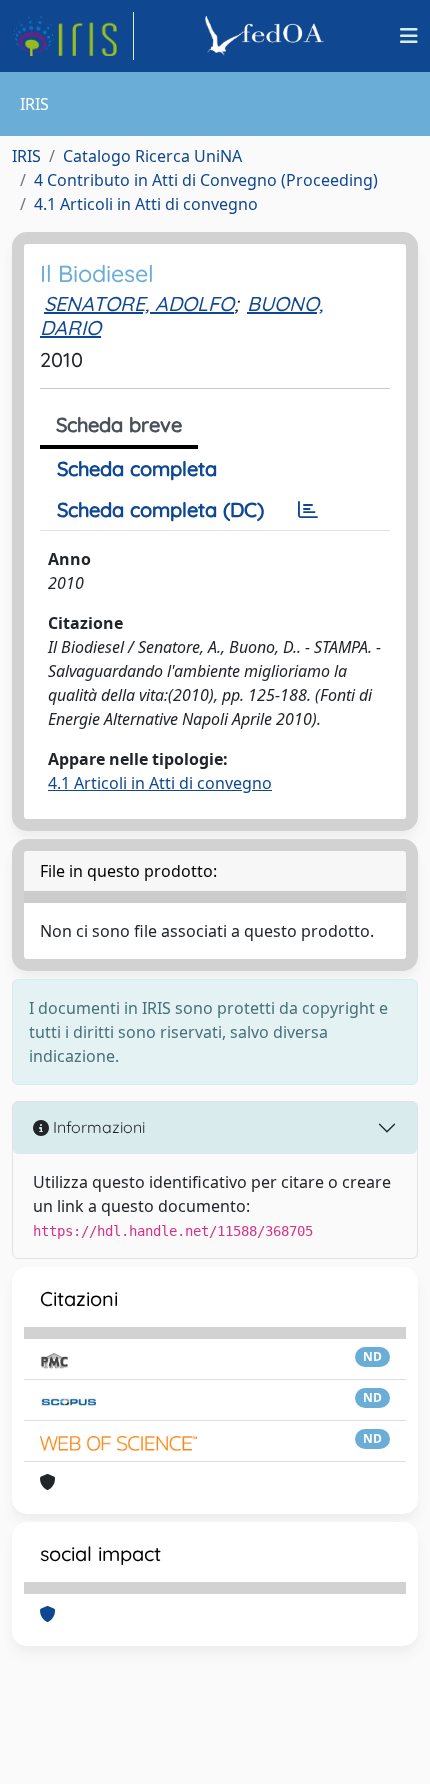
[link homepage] (73, 36)
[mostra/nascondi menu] (409, 36)
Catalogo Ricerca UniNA (152, 156)
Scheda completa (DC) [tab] (160, 509)
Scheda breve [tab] (119, 424)
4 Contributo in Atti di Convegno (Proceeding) (206, 180)
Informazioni (97, 1127)
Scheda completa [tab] (137, 468)
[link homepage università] (267, 36)
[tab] (308, 510)
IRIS (26, 156)
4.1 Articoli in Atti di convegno (146, 204)
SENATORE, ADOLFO (139, 303)
